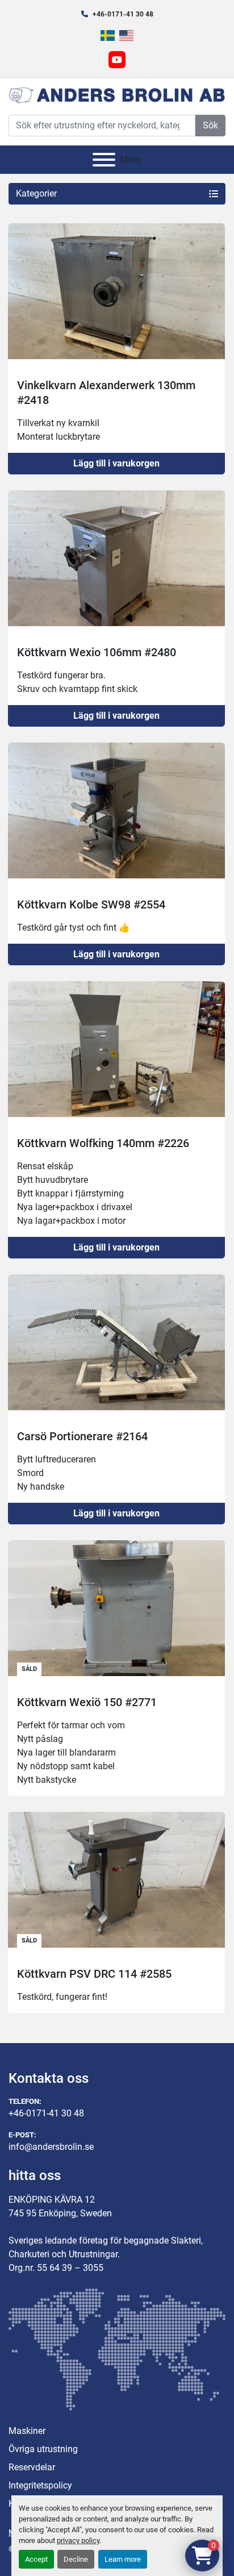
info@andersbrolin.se (51, 2147)
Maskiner (27, 2431)
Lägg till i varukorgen (116, 463)
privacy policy (78, 2540)
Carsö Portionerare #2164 (82, 1436)
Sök (210, 125)
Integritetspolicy (40, 2485)
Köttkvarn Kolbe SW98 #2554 (91, 904)
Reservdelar (32, 2467)
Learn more (123, 2559)
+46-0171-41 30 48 (123, 14)
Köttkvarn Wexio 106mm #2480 (97, 652)
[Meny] (104, 160)
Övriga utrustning (43, 2449)
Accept (36, 2559)
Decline (76, 2559)
